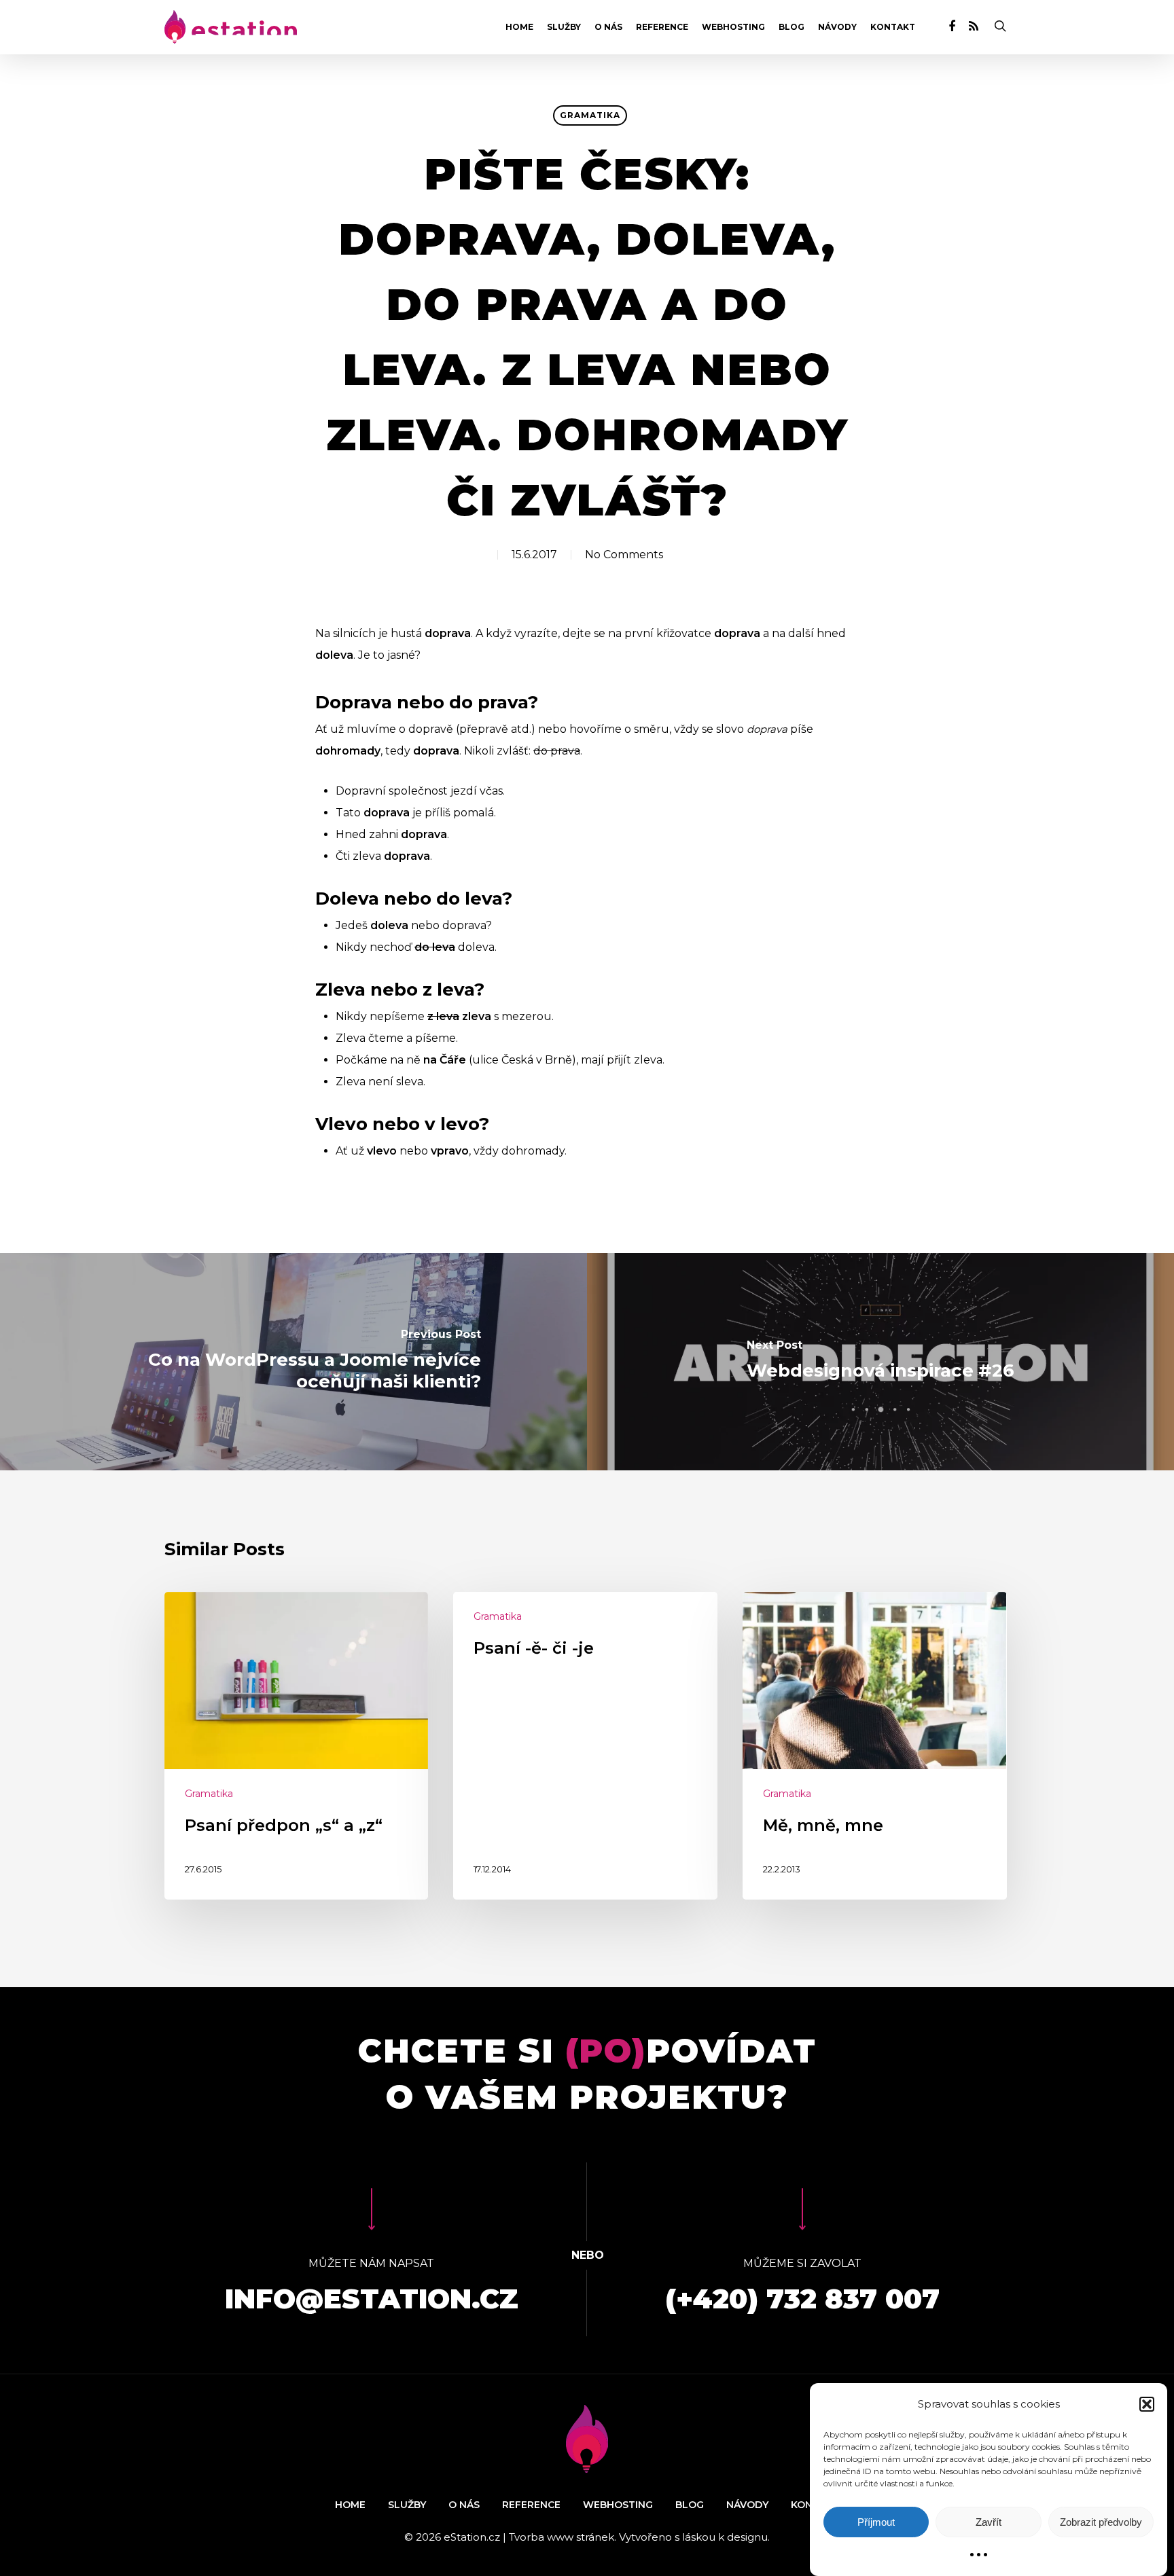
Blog (791, 27)
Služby (564, 27)
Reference (662, 27)
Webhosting (733, 27)
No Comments (624, 555)
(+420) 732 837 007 (802, 2299)
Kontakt (893, 27)
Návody (837, 27)
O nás (608, 27)
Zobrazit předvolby (1101, 2522)
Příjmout (876, 2522)
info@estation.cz (372, 2299)
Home (519, 27)
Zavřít (989, 2522)
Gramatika (590, 115)
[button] (1147, 2404)
